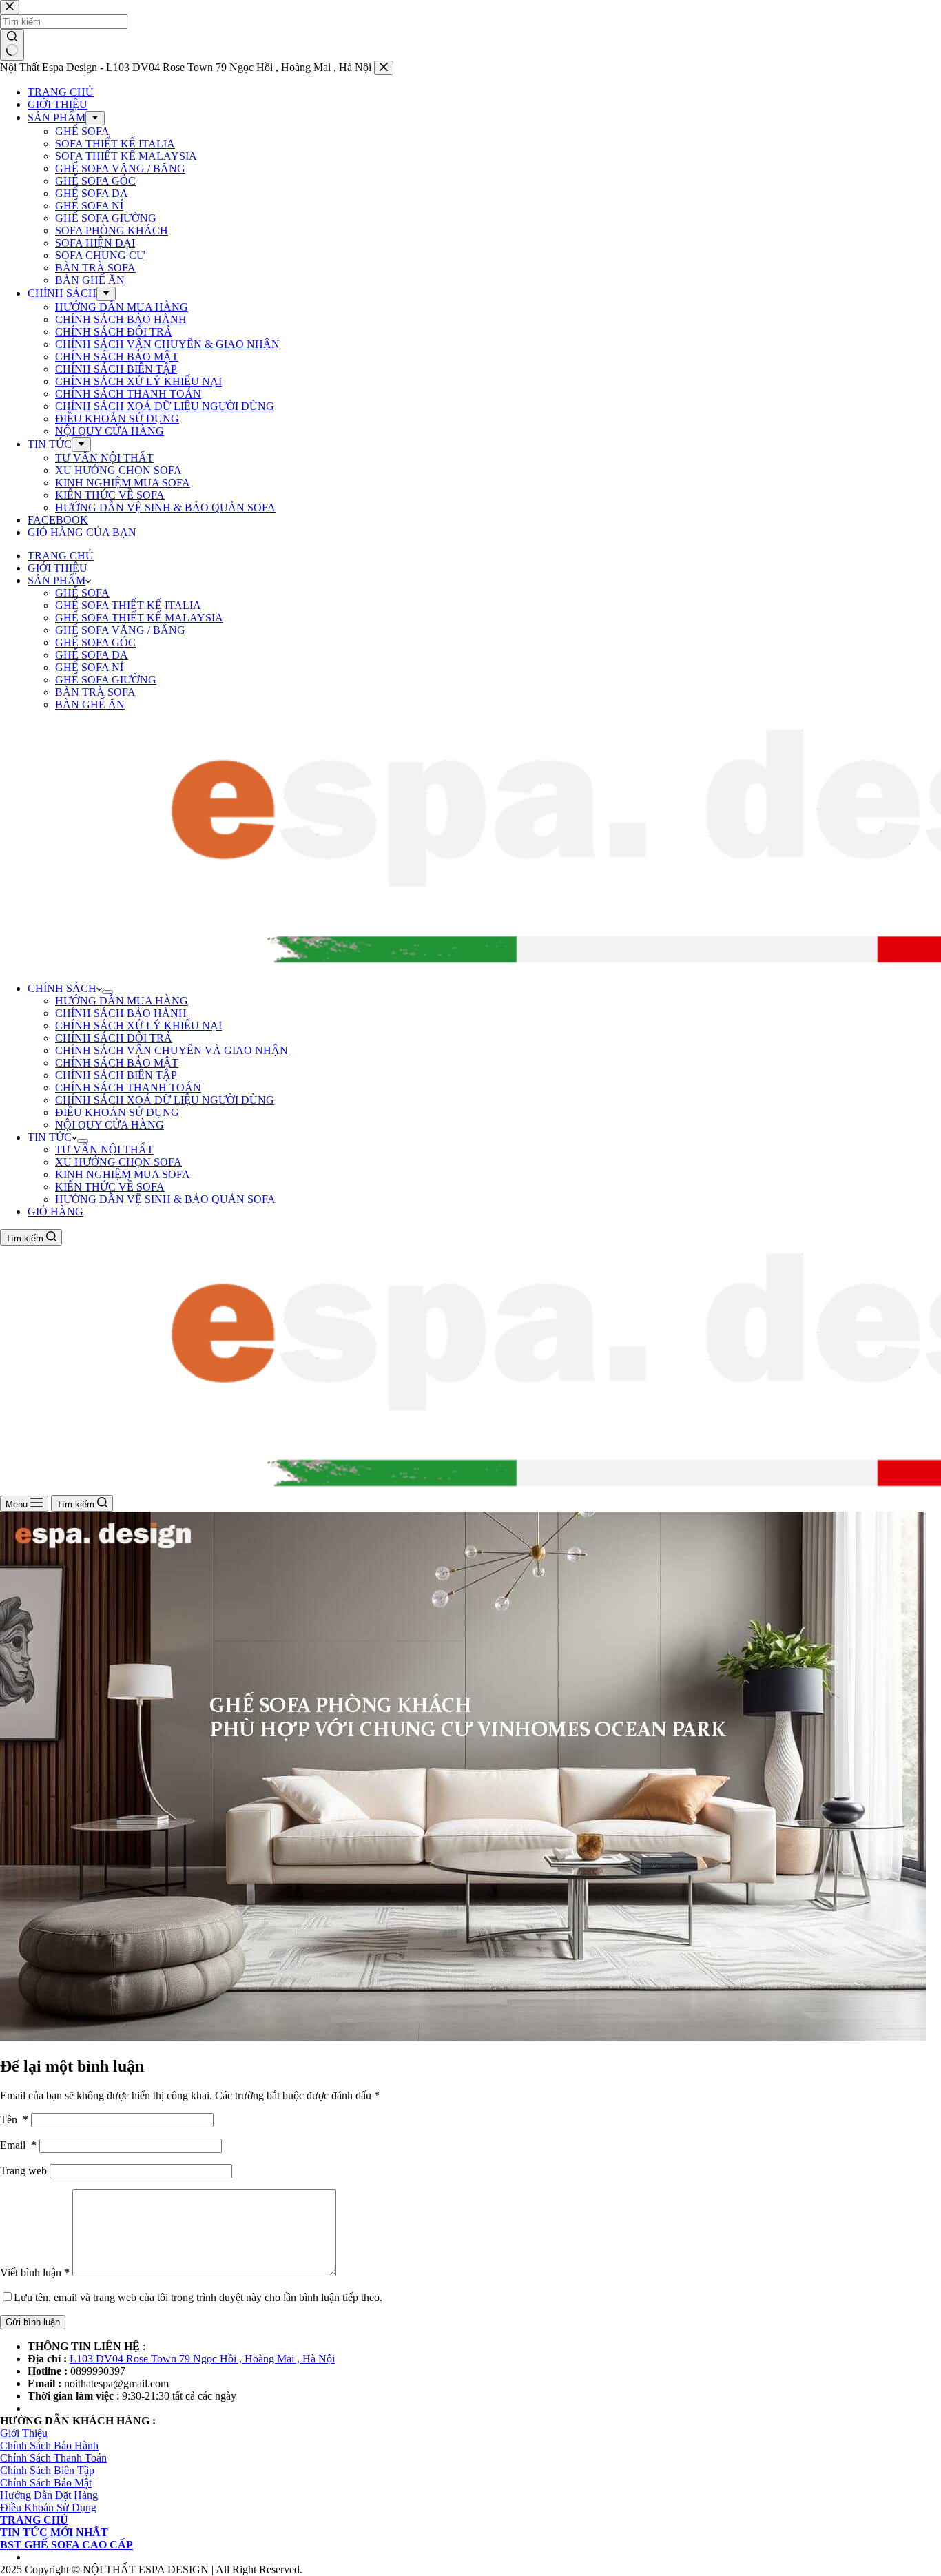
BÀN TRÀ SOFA (95, 692)
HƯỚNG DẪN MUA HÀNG (122, 1001)
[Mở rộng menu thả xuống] (107, 992)
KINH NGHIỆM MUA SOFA (123, 1174)
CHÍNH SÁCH (62, 988)
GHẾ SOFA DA (92, 655)
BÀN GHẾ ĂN (90, 704)
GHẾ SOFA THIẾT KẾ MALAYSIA (139, 618)
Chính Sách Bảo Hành (49, 2445)
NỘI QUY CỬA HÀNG (110, 1125)
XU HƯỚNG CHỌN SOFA (118, 1162)
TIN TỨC (50, 1137)
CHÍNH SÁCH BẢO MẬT (117, 1063)
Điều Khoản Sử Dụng (48, 2507)
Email (18, 2145)
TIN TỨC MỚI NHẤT (54, 2532)
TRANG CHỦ (61, 556)
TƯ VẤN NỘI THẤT (104, 1150)
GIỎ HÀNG (55, 1212)
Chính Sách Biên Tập (47, 2470)
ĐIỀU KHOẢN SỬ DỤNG (117, 1112)
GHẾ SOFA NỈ (89, 667)
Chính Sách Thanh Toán (53, 2458)
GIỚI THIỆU (58, 568)
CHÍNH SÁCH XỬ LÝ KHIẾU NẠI (138, 1026)
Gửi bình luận (33, 2322)
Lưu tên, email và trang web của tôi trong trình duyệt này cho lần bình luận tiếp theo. (198, 2297)
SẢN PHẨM (56, 580)
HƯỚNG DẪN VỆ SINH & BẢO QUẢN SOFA (165, 1199)
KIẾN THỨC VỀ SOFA (110, 1187)
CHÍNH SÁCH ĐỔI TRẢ (114, 1038)
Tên (14, 2120)
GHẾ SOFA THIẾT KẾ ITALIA (128, 605)
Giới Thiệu (24, 2433)
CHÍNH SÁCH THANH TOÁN (128, 1088)
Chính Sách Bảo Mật (46, 2483)
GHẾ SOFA (82, 593)
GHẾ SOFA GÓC (95, 642)
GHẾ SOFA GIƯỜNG (106, 680)
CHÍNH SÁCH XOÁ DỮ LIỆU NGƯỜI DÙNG (165, 1100)
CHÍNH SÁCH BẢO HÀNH (121, 1013)
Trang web (23, 2171)
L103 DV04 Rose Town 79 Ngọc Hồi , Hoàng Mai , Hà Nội (202, 2359)
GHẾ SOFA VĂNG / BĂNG (120, 630)
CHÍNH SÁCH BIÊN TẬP (116, 1075)
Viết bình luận (35, 2273)
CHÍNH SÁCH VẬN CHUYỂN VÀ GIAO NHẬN (172, 1050)
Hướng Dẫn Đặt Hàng (49, 2495)
